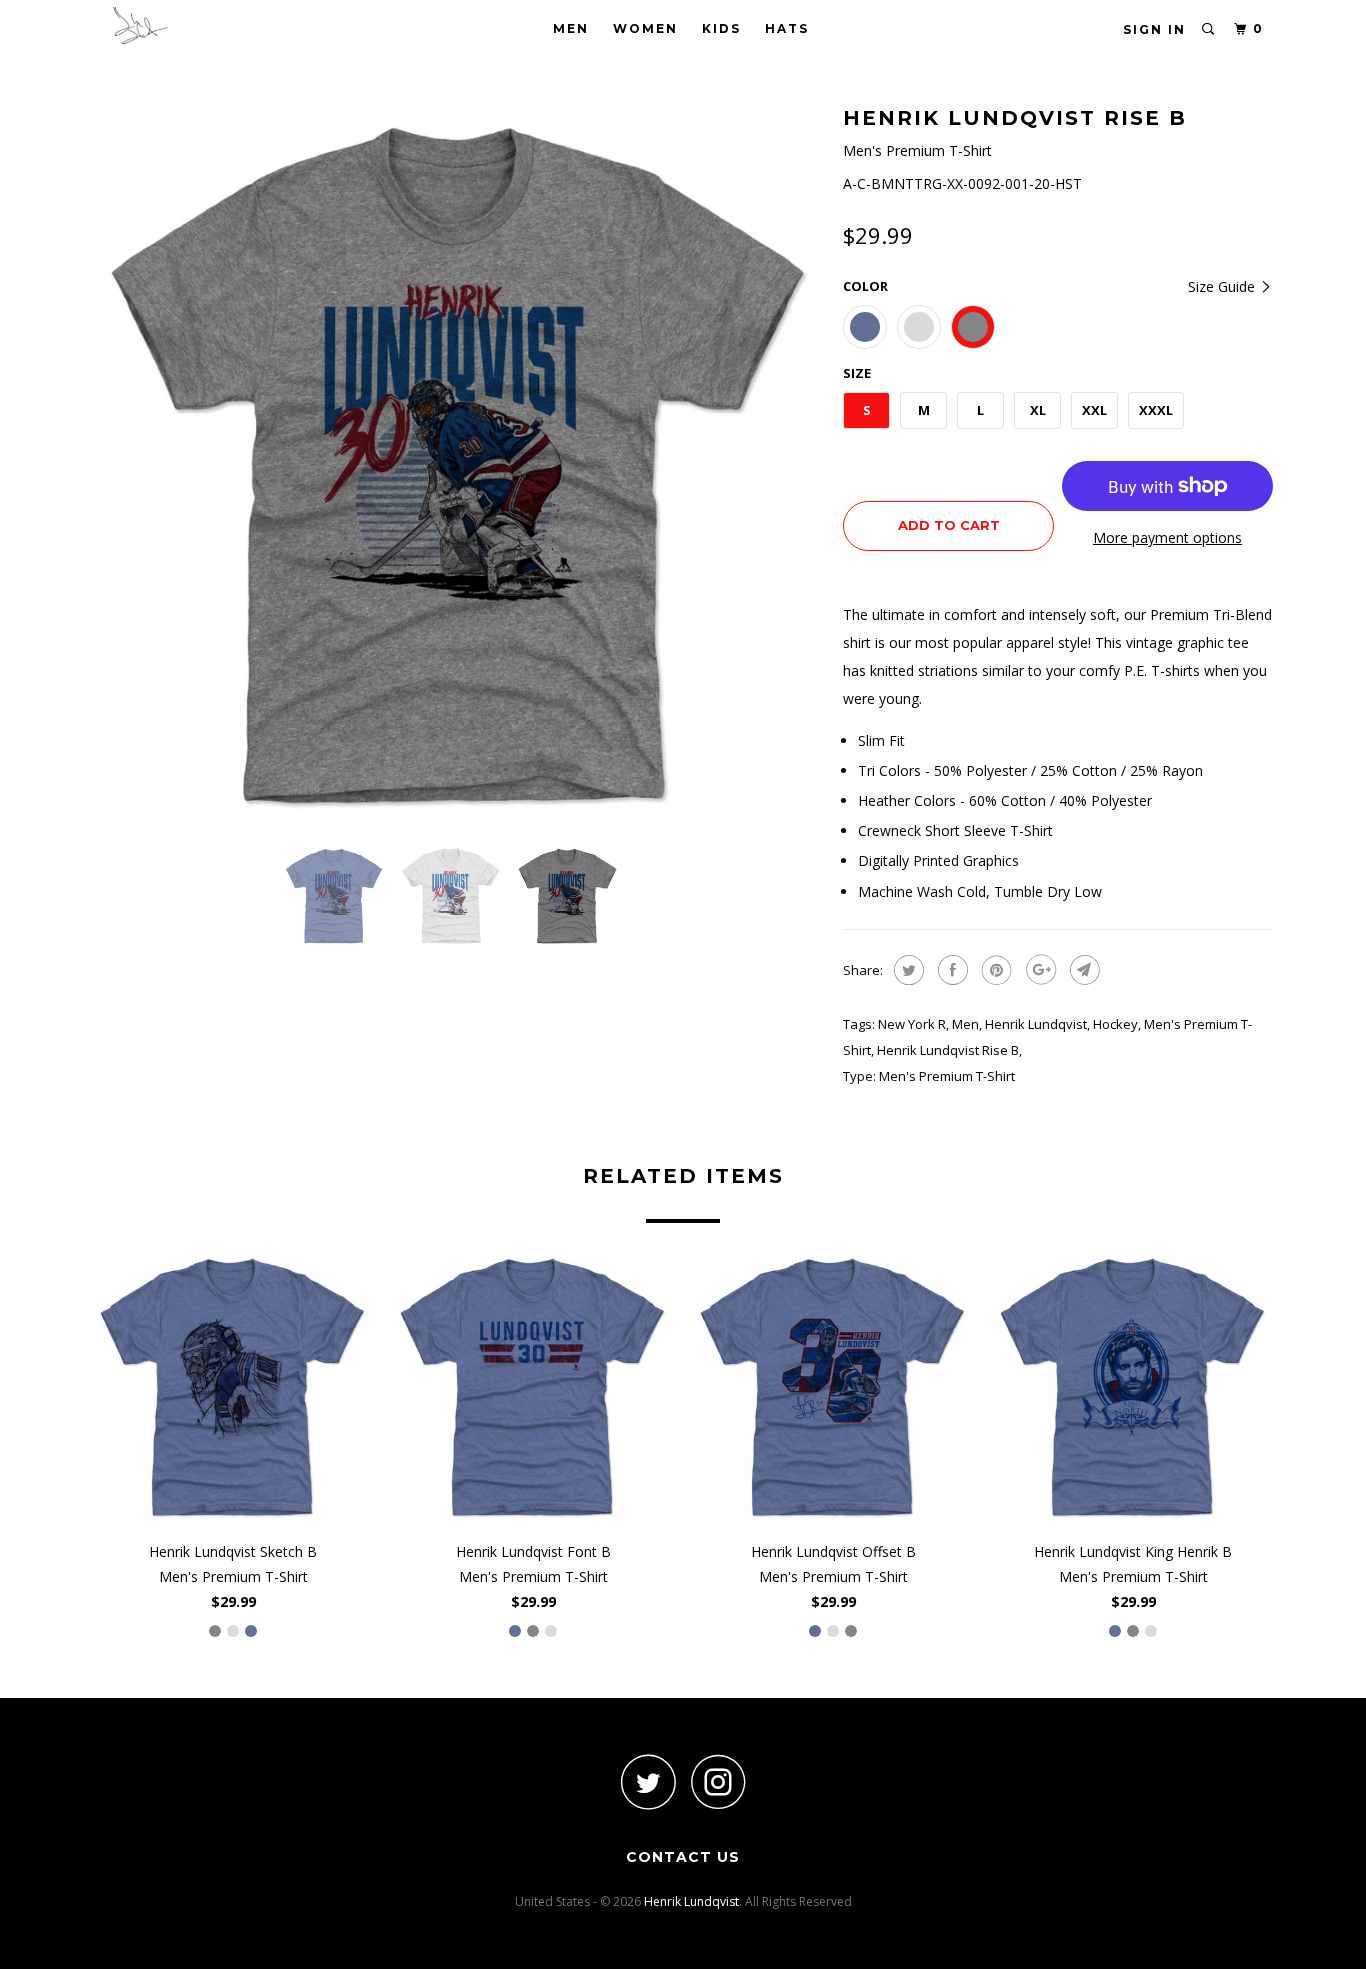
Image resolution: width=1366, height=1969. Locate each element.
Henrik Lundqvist (1036, 1024)
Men (571, 28)
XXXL (1156, 410)
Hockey (1115, 1024)
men (965, 1024)
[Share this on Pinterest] (994, 970)
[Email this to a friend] (1082, 970)
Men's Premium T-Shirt (947, 1076)
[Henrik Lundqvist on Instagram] (718, 1781)
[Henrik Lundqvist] (195, 25)
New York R (912, 1024)
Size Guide (1223, 286)
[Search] (1209, 29)
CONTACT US (683, 1857)
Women (645, 28)
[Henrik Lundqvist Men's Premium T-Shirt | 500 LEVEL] (458, 465)
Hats (787, 28)
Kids (721, 28)
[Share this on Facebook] (950, 970)
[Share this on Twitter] (906, 970)
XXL (1094, 410)
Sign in (1154, 29)
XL (1038, 410)
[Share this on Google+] (1038, 970)
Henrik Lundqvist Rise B (948, 1050)
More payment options (1167, 537)
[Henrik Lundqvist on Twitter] (648, 1781)
